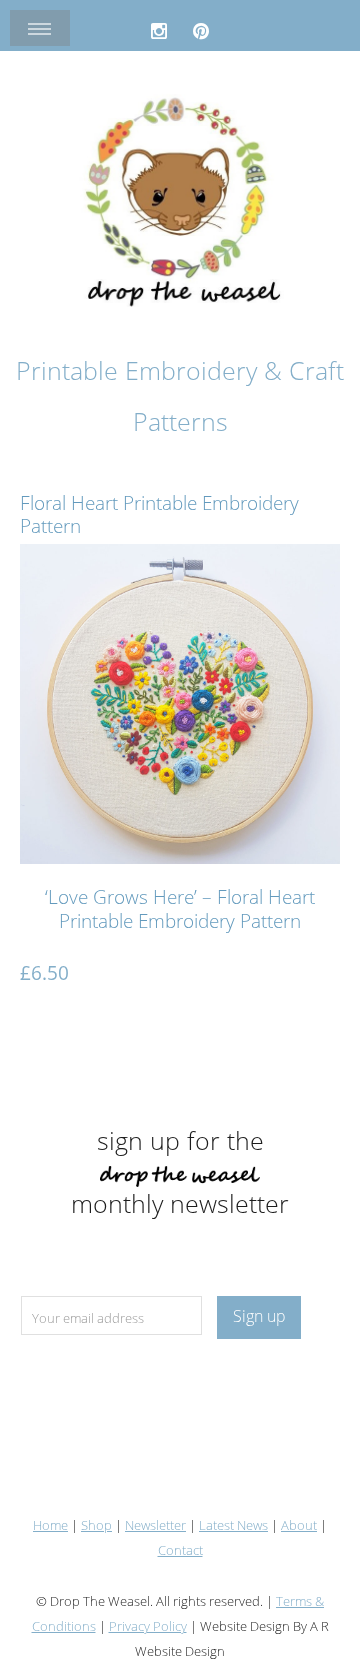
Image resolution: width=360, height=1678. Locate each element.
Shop (96, 1525)
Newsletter (155, 1525)
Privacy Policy (148, 1626)
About (299, 1525)
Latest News (233, 1525)
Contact (180, 1550)
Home (50, 1525)
